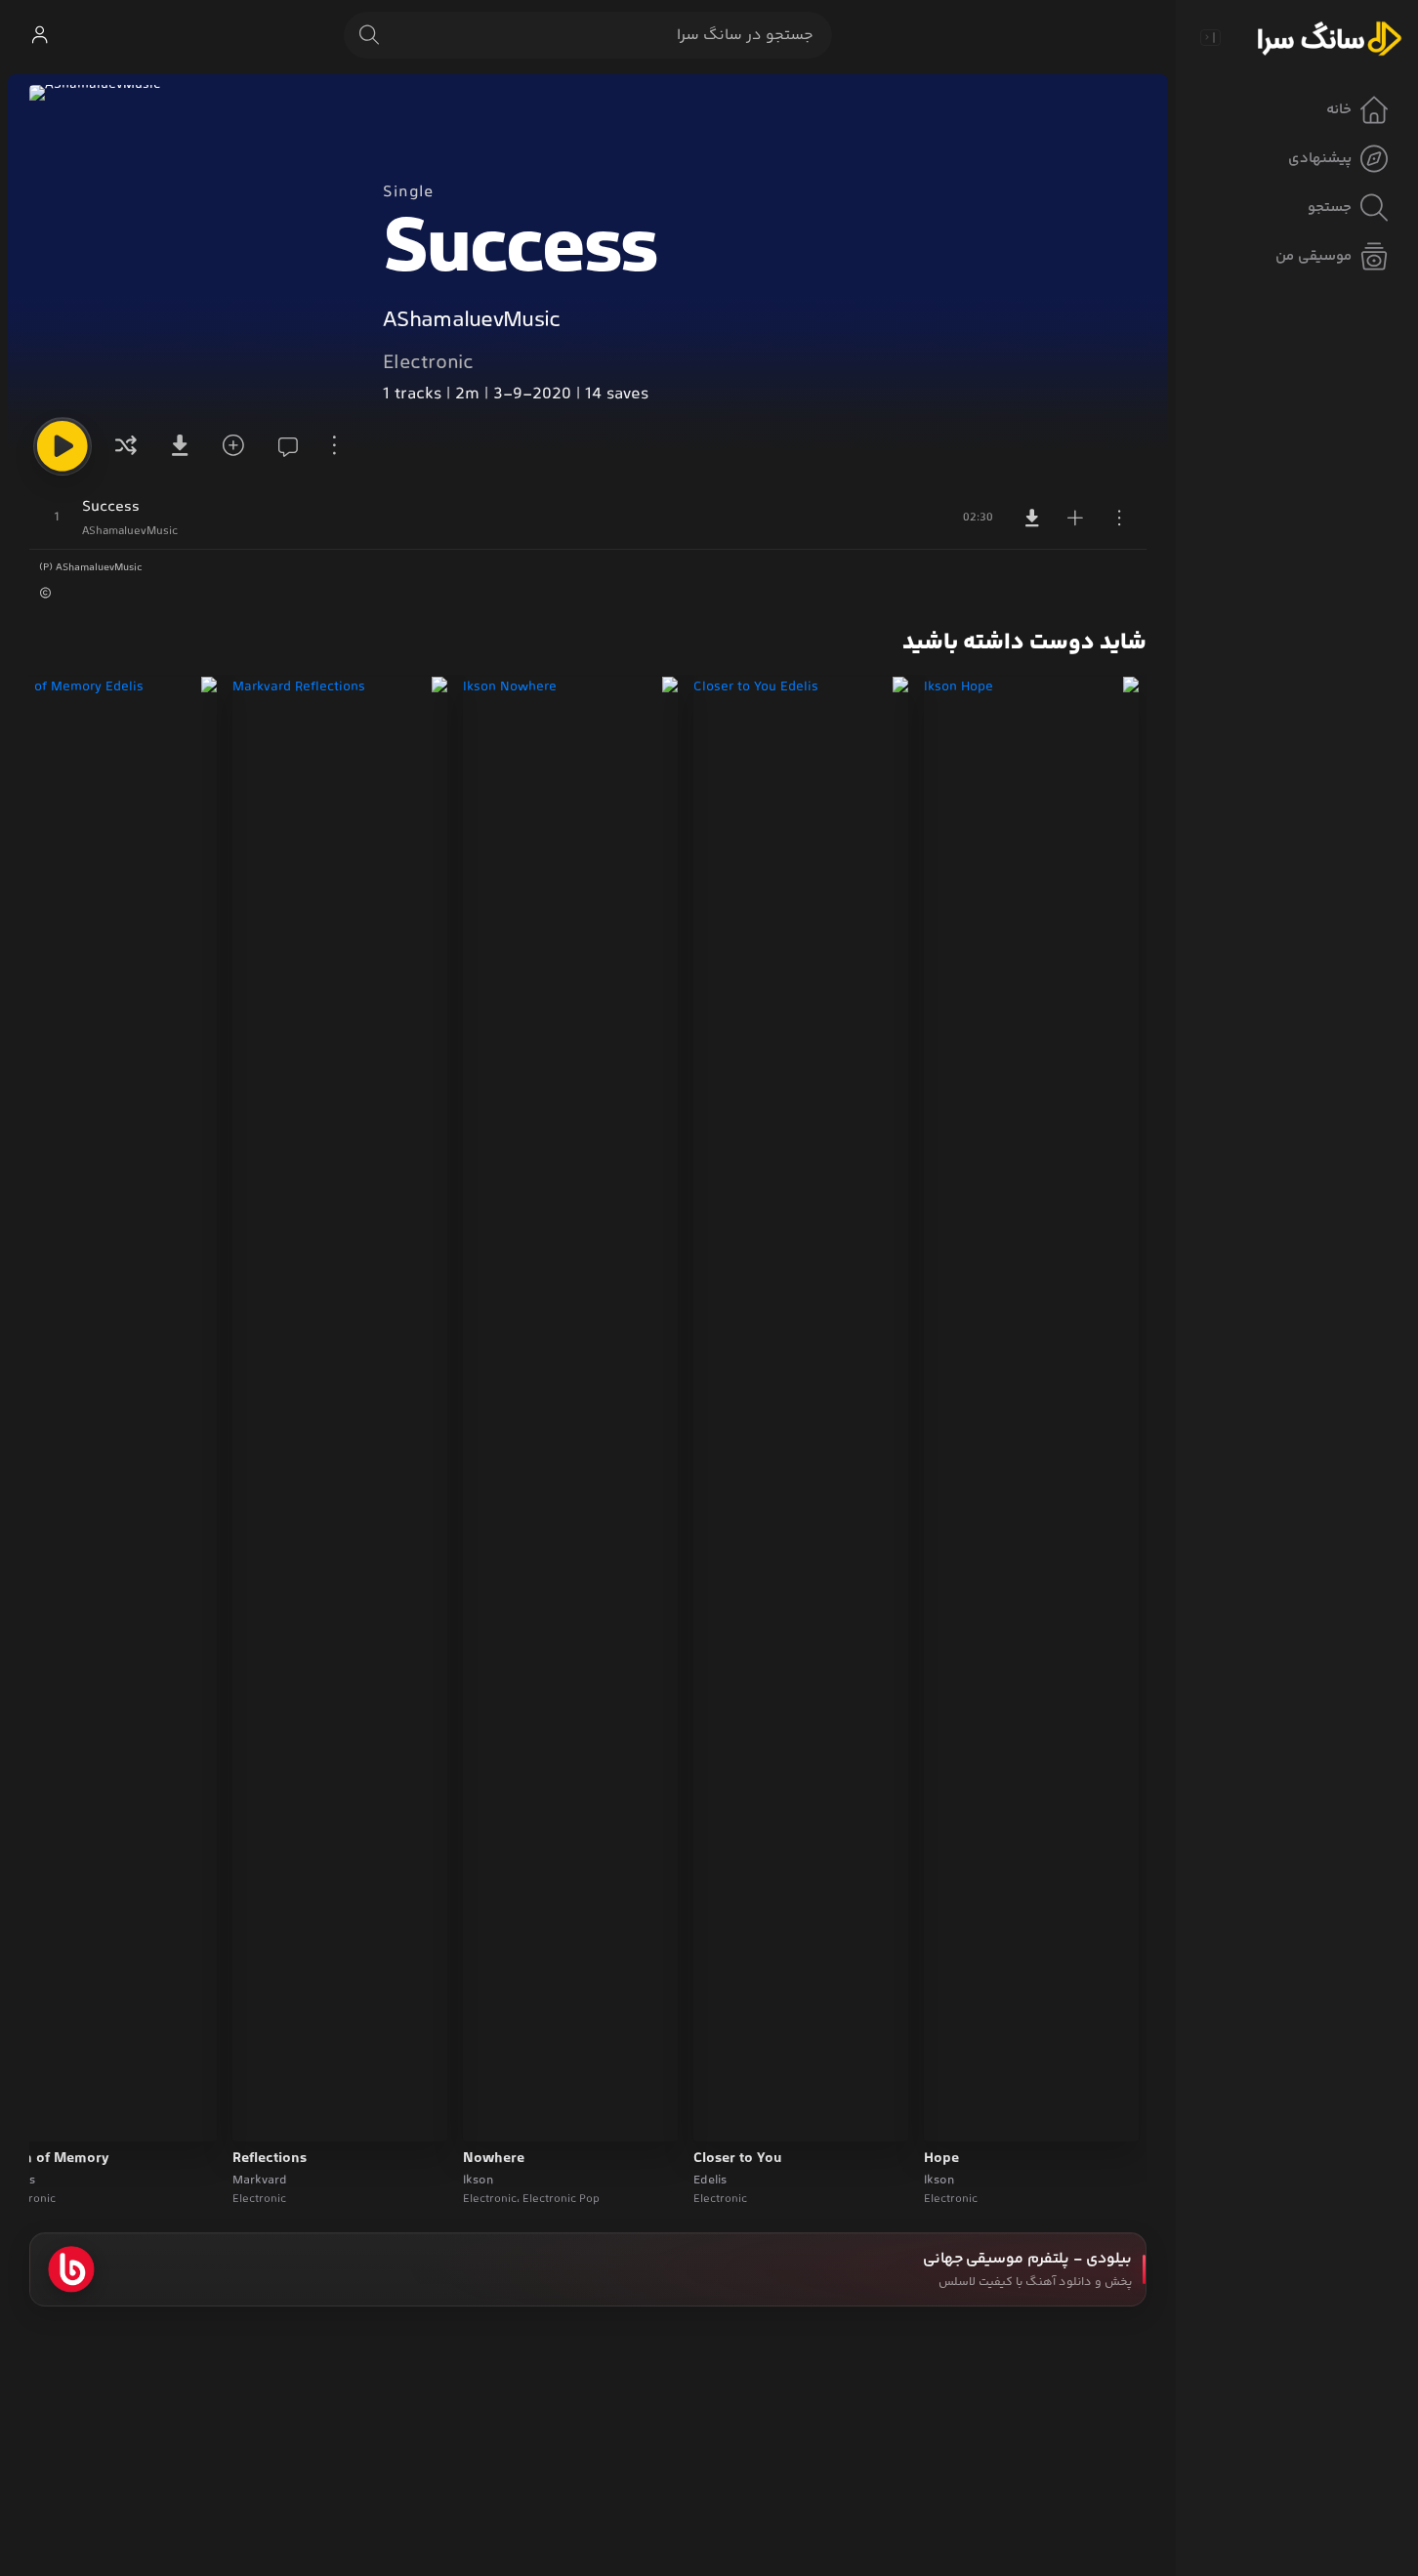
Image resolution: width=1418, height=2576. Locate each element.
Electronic (428, 363)
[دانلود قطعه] (1032, 518)
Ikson (939, 2181)
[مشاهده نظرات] (282, 446)
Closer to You (737, 2159)
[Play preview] (957, 2114)
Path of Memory (56, 2159)
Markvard (260, 2181)
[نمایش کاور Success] (190, 246)
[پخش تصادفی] (126, 446)
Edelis (710, 2181)
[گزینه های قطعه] (1119, 518)
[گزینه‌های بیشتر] (334, 446)
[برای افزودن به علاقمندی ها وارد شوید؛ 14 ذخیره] (230, 446)
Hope (941, 2159)
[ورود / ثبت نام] (39, 35)
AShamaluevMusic (472, 321)
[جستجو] (369, 35)
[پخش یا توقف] (63, 446)
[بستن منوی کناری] (1210, 37)
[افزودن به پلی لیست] (1075, 518)
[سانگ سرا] (1329, 37)
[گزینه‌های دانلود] (179, 446)
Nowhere (494, 2159)
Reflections (270, 2159)
